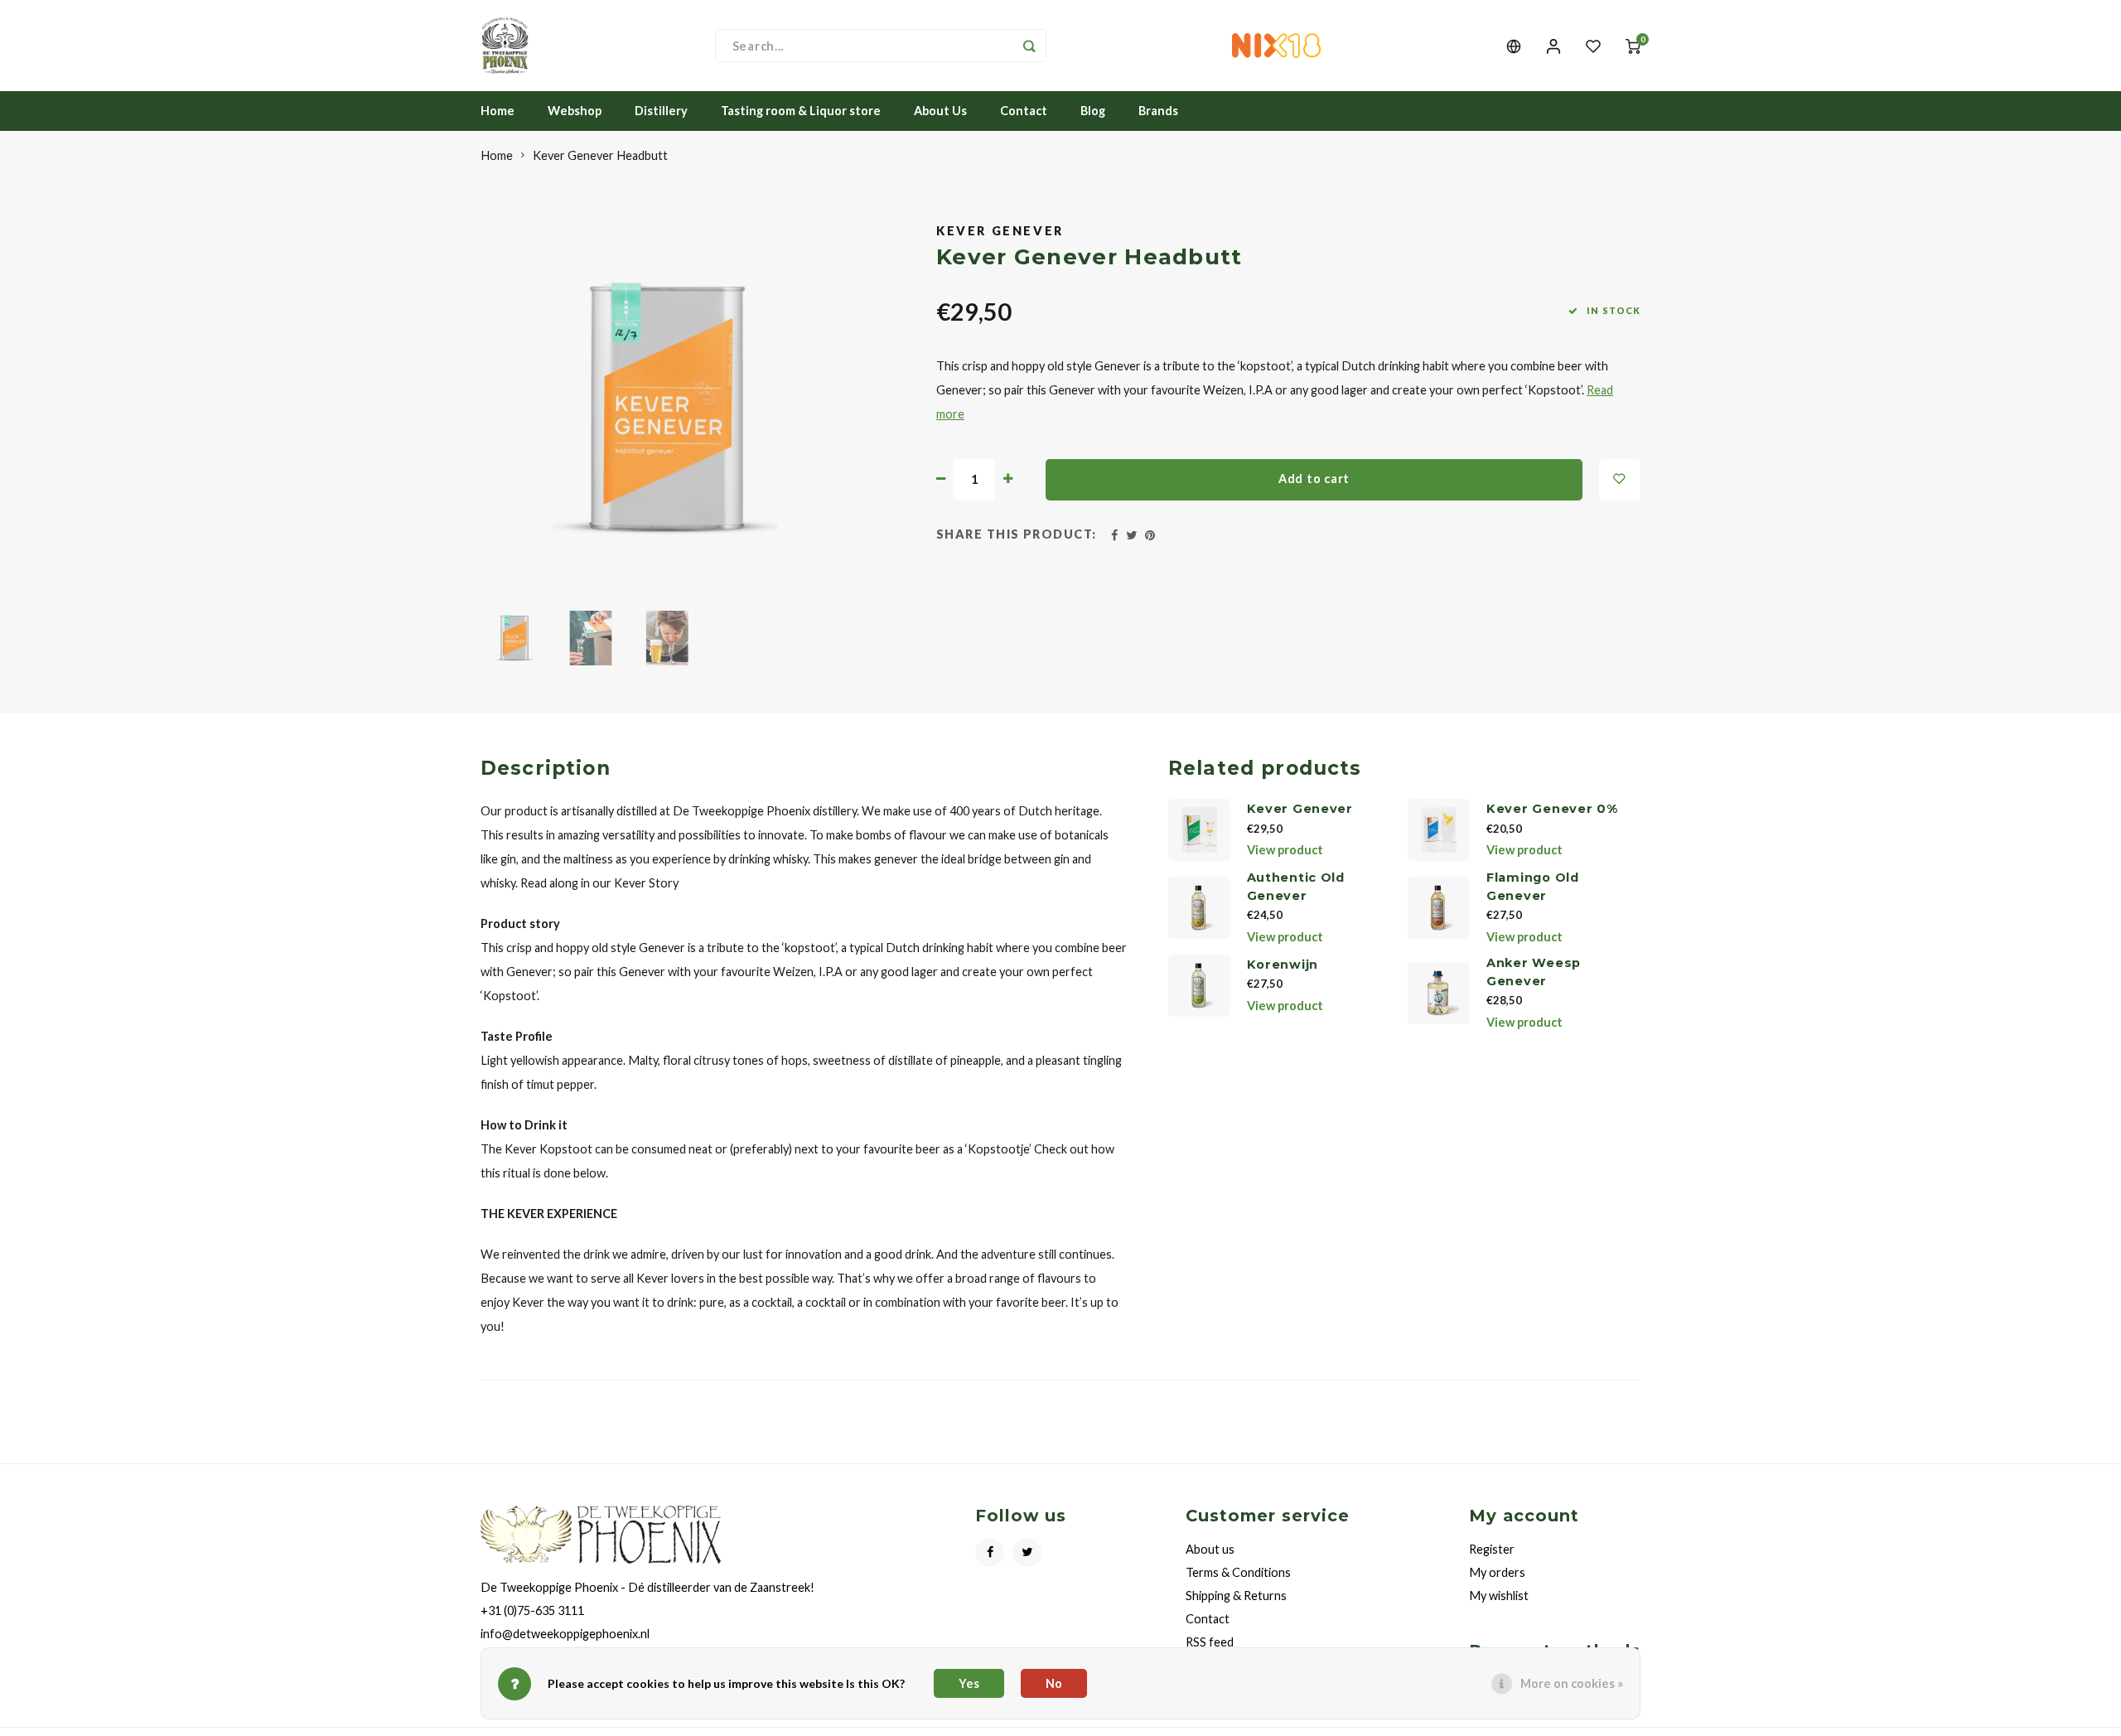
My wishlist (1499, 1596)
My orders (1497, 1572)
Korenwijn (1283, 965)
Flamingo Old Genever (1533, 887)
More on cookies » (1572, 1683)
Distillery (661, 111)
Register (1492, 1549)
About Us (940, 111)
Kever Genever (1000, 231)
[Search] (1030, 46)
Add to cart (1314, 479)
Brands (1158, 111)
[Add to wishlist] (1620, 480)
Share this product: (1017, 534)
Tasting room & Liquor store (801, 111)
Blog (1093, 111)
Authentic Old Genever (1296, 887)
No (1054, 1683)
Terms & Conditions (1238, 1572)
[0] (1633, 46)
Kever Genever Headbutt (600, 155)
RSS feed (1210, 1642)
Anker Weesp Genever (1534, 972)
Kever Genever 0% (1552, 809)
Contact (1024, 111)
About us (1210, 1549)
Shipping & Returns (1236, 1596)
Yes (969, 1683)
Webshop (575, 111)
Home (498, 111)
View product (1285, 850)
